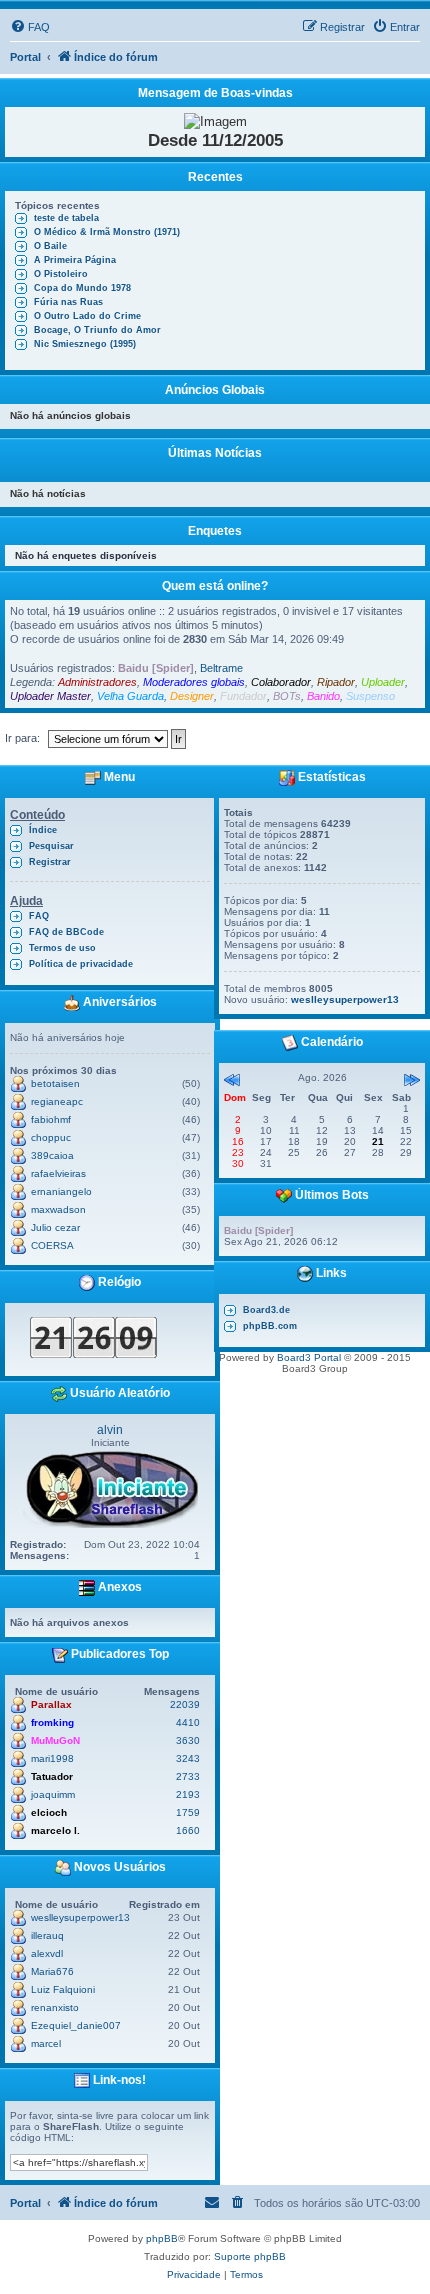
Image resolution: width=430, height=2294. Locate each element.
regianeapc (57, 1101)
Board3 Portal (309, 1357)
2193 (188, 1794)
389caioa (52, 1155)
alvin (110, 1430)
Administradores (97, 682)
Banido (323, 696)
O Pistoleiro (61, 274)
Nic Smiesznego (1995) (85, 344)
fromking (52, 1722)
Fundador (243, 696)
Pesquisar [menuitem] (51, 846)
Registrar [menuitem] (50, 862)
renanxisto (55, 2007)
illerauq (47, 1935)
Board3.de (266, 1310)
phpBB (162, 2238)
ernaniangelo (61, 1191)
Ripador (336, 682)
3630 (188, 1740)
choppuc (51, 1137)
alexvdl (47, 1953)
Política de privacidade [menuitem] (81, 964)
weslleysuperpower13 (80, 1917)
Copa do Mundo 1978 (82, 288)
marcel (46, 2043)
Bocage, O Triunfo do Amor (97, 330)
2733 (188, 1776)
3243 (188, 1758)
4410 (188, 1722)
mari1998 (52, 1758)
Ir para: (22, 738)
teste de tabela (66, 218)
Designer (192, 696)
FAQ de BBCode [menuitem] (66, 932)
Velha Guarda (130, 696)
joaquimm (53, 1794)
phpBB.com (270, 1326)
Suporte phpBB (250, 2256)
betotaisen (55, 1083)
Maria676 (52, 1971)
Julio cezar (55, 1227)
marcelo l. (55, 1830)
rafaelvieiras (58, 1173)
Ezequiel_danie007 (76, 2025)
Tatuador (52, 1776)
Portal (25, 57)
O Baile (50, 246)
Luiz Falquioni (63, 1989)
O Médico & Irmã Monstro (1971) (107, 232)
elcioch (49, 1812)
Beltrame (221, 668)
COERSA (52, 1245)
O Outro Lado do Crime (87, 316)
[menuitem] (30, 27)
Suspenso (370, 696)
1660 (188, 1830)
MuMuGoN (55, 1740)
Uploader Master (50, 696)
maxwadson (58, 1209)
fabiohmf (51, 1119)
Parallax (51, 1704)
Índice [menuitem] (43, 830)
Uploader (383, 682)
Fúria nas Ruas (68, 302)
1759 (188, 1812)
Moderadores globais (194, 682)
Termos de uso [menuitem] (62, 948)
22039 (185, 1704)
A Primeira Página (75, 260)
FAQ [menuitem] (39, 916)
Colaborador (281, 682)
